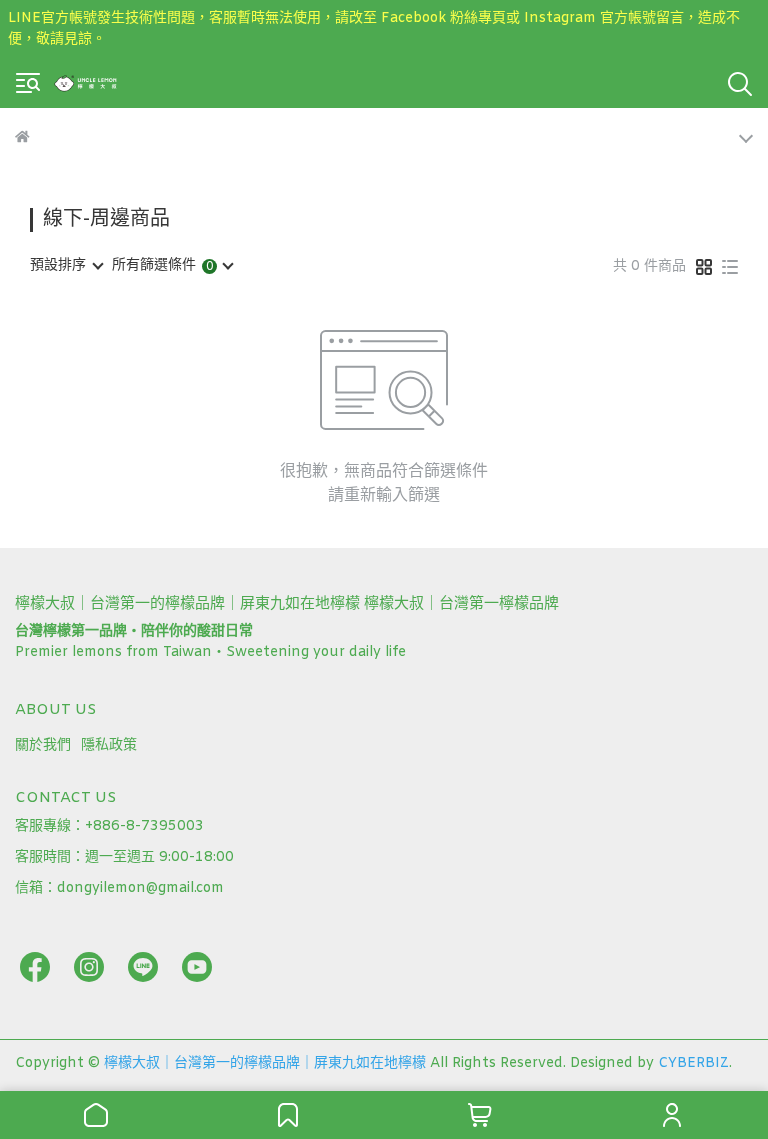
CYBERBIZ (693, 1063)
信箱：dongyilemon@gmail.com (119, 888)
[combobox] (66, 266)
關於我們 (43, 745)
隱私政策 (109, 745)
